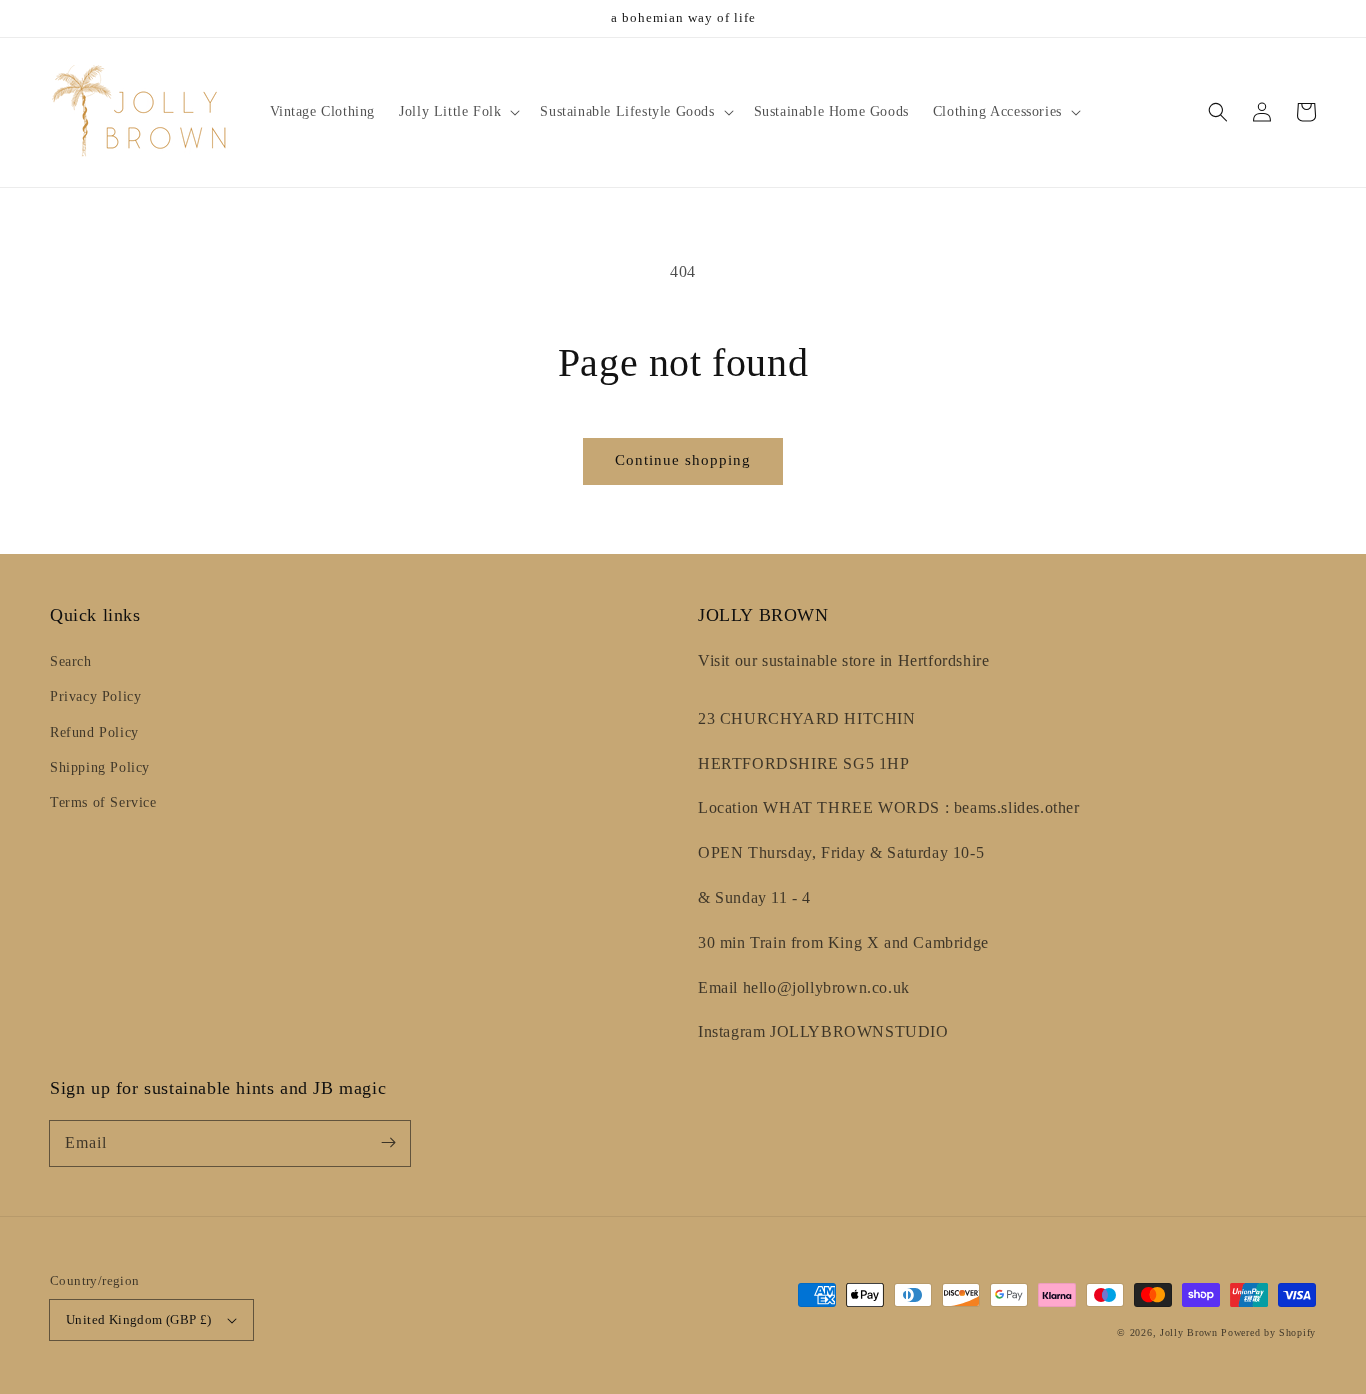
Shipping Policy (100, 767)
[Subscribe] (388, 1143)
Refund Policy (94, 732)
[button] (1218, 112)
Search (71, 661)
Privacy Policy (95, 696)
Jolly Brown (1189, 1332)
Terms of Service (103, 802)
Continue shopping (683, 460)
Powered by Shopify (1268, 1332)
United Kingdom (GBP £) (139, 1319)
